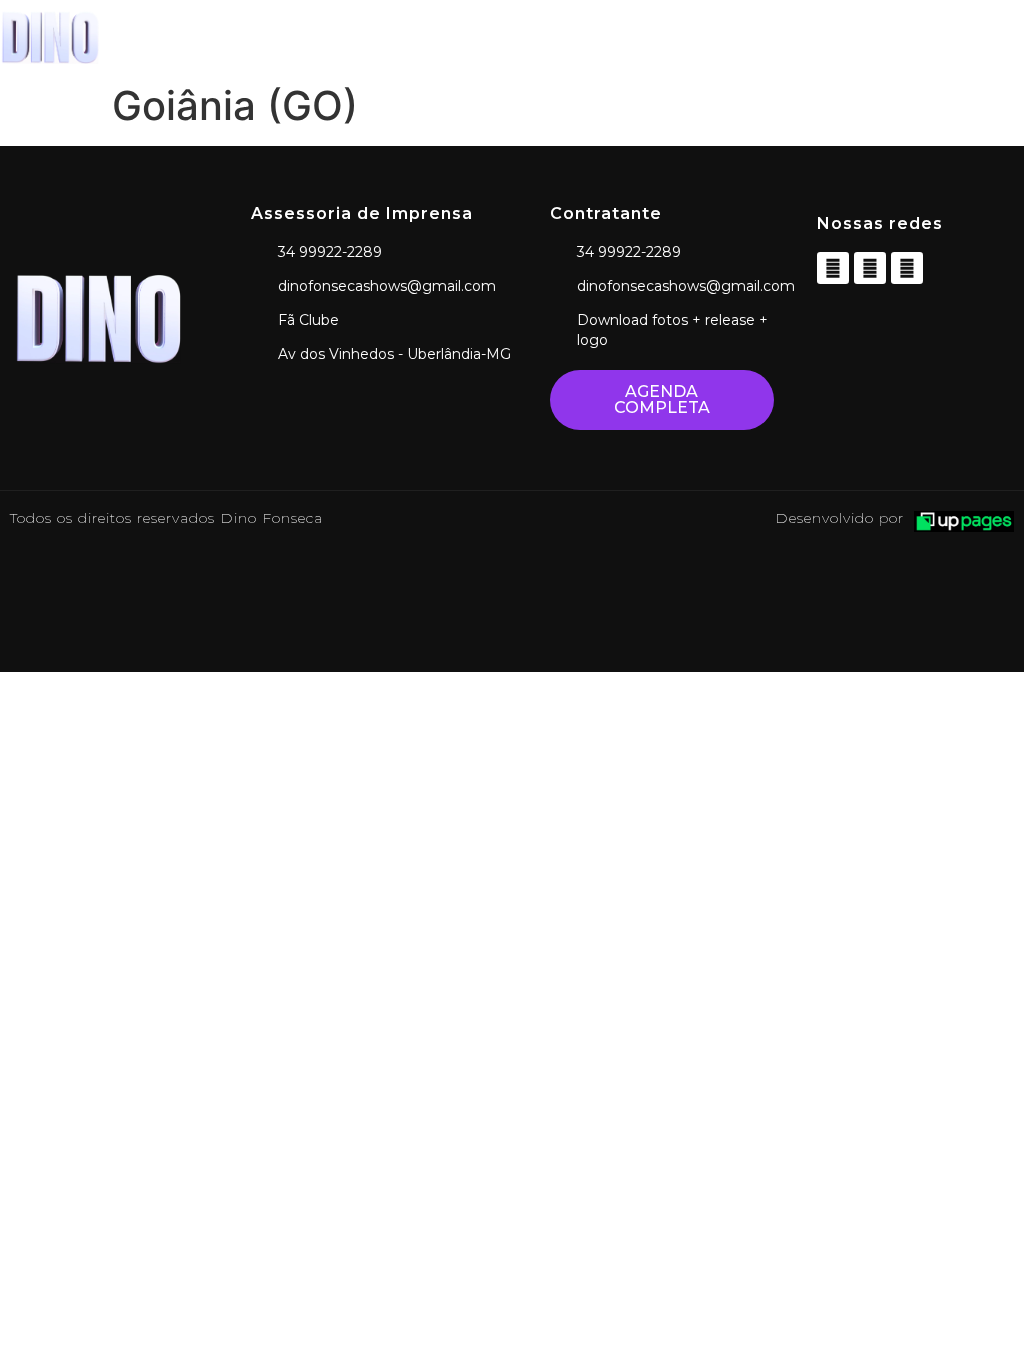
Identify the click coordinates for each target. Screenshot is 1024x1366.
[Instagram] (870, 268)
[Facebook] (833, 268)
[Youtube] (907, 268)
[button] (640, 37)
